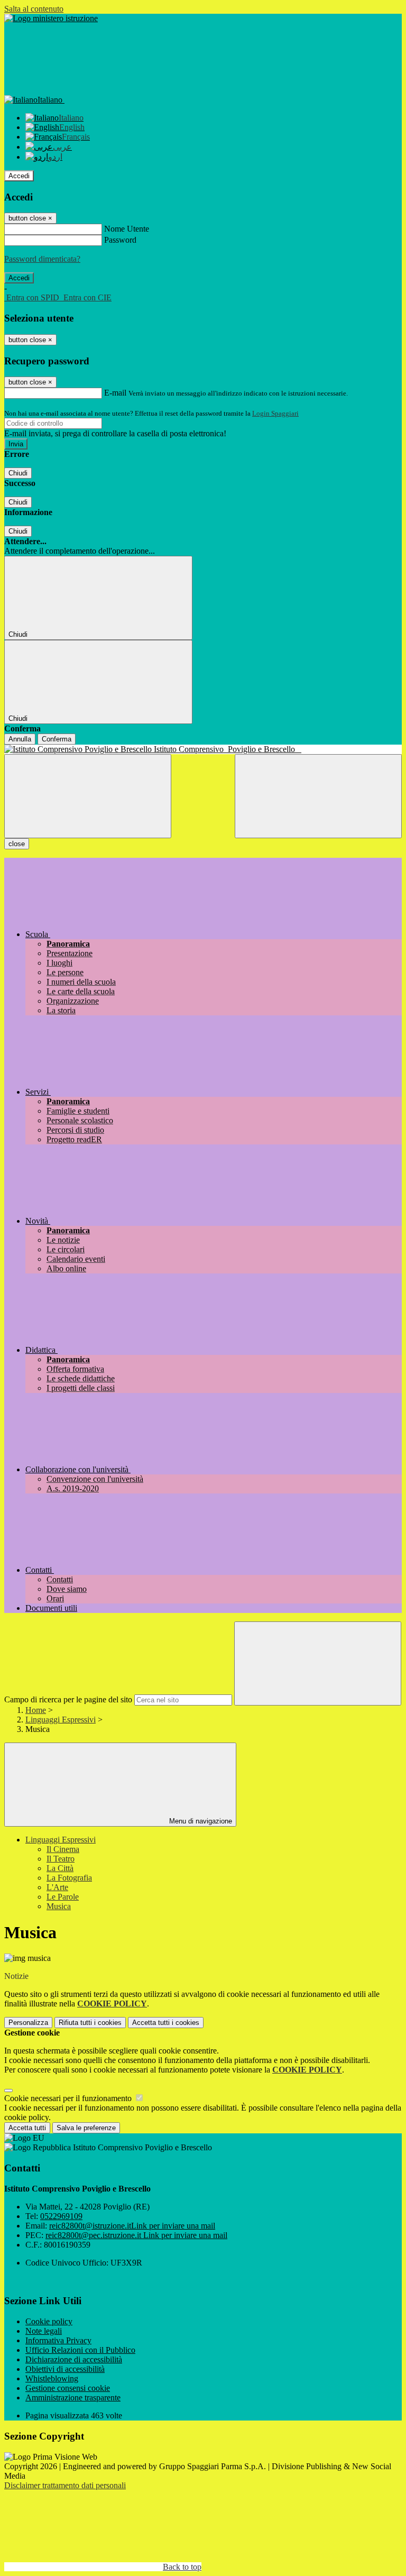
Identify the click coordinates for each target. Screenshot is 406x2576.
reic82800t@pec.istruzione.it (136, 2235)
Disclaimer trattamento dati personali (65, 2485)
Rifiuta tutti (90, 2023)
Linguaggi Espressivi (61, 1720)
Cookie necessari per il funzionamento (69, 2098)
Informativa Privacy (58, 2340)
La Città (60, 1868)
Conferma (57, 739)
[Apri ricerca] (318, 796)
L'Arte (57, 1887)
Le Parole (63, 1897)
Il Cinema (63, 1849)
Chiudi (18, 473)
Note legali (44, 2331)
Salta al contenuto (34, 9)
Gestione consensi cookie (68, 2388)
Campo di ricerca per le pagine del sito (68, 1699)
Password (120, 240)
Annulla (20, 739)
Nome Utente (127, 229)
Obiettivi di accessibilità (65, 2369)
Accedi (19, 176)
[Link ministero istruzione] (51, 18)
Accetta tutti (166, 2023)
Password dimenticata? (42, 259)
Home (36, 1710)
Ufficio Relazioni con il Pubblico (80, 2350)
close (17, 844)
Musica (59, 1906)
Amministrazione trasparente (73, 2398)
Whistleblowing (52, 2378)
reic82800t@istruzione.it (132, 2226)
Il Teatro (61, 1859)
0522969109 (61, 2216)
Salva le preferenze (86, 2128)
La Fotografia (69, 1878)
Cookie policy (49, 2321)
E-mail (115, 393)
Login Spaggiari (275, 413)
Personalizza (28, 2023)
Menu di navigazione (200, 1821)
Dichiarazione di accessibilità (74, 2359)
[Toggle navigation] (88, 796)
